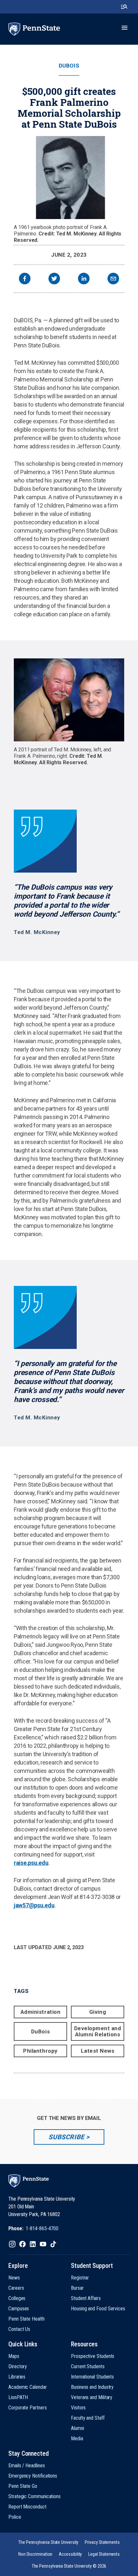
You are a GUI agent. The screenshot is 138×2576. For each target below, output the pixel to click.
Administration (40, 2012)
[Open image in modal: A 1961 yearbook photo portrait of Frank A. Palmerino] (69, 178)
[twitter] (54, 279)
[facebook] (25, 279)
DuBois (69, 66)
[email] (113, 279)
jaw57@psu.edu (34, 1905)
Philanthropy (40, 2051)
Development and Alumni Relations (98, 2031)
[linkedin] (84, 279)
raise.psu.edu (31, 1863)
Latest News (98, 2051)
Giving (98, 2012)
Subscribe (66, 2137)
